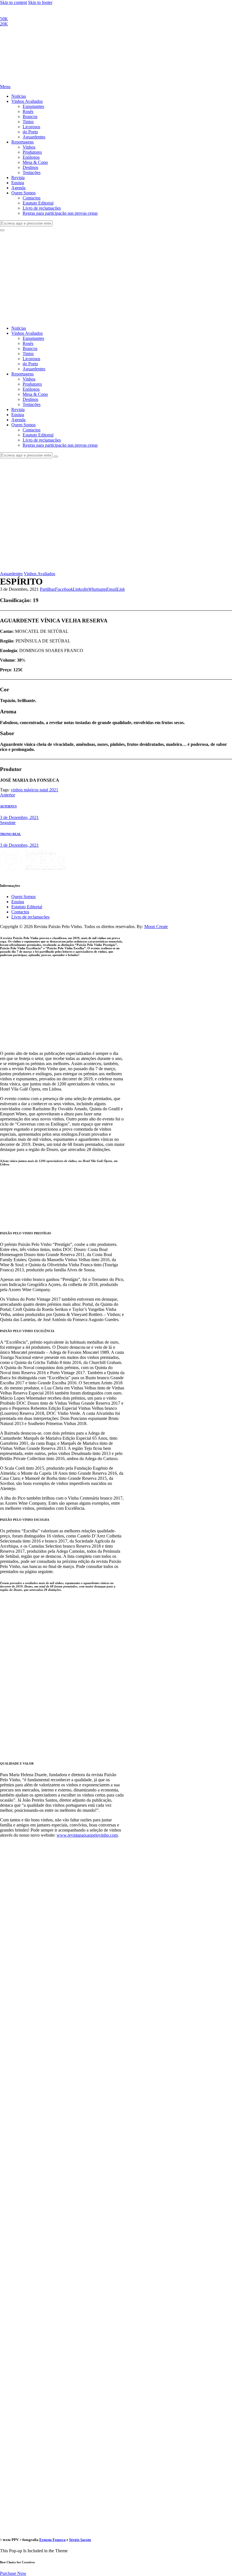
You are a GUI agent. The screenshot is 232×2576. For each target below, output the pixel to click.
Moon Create (156, 927)
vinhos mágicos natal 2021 (35, 790)
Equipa (18, 902)
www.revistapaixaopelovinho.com (87, 1835)
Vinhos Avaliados (39, 574)
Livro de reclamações (30, 917)
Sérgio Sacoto (80, 2540)
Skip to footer (40, 2)
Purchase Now (13, 2573)
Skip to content (13, 2)
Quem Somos (23, 897)
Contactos (20, 912)
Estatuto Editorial (27, 907)
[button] (47, 589)
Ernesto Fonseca (52, 2540)
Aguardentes (11, 574)
